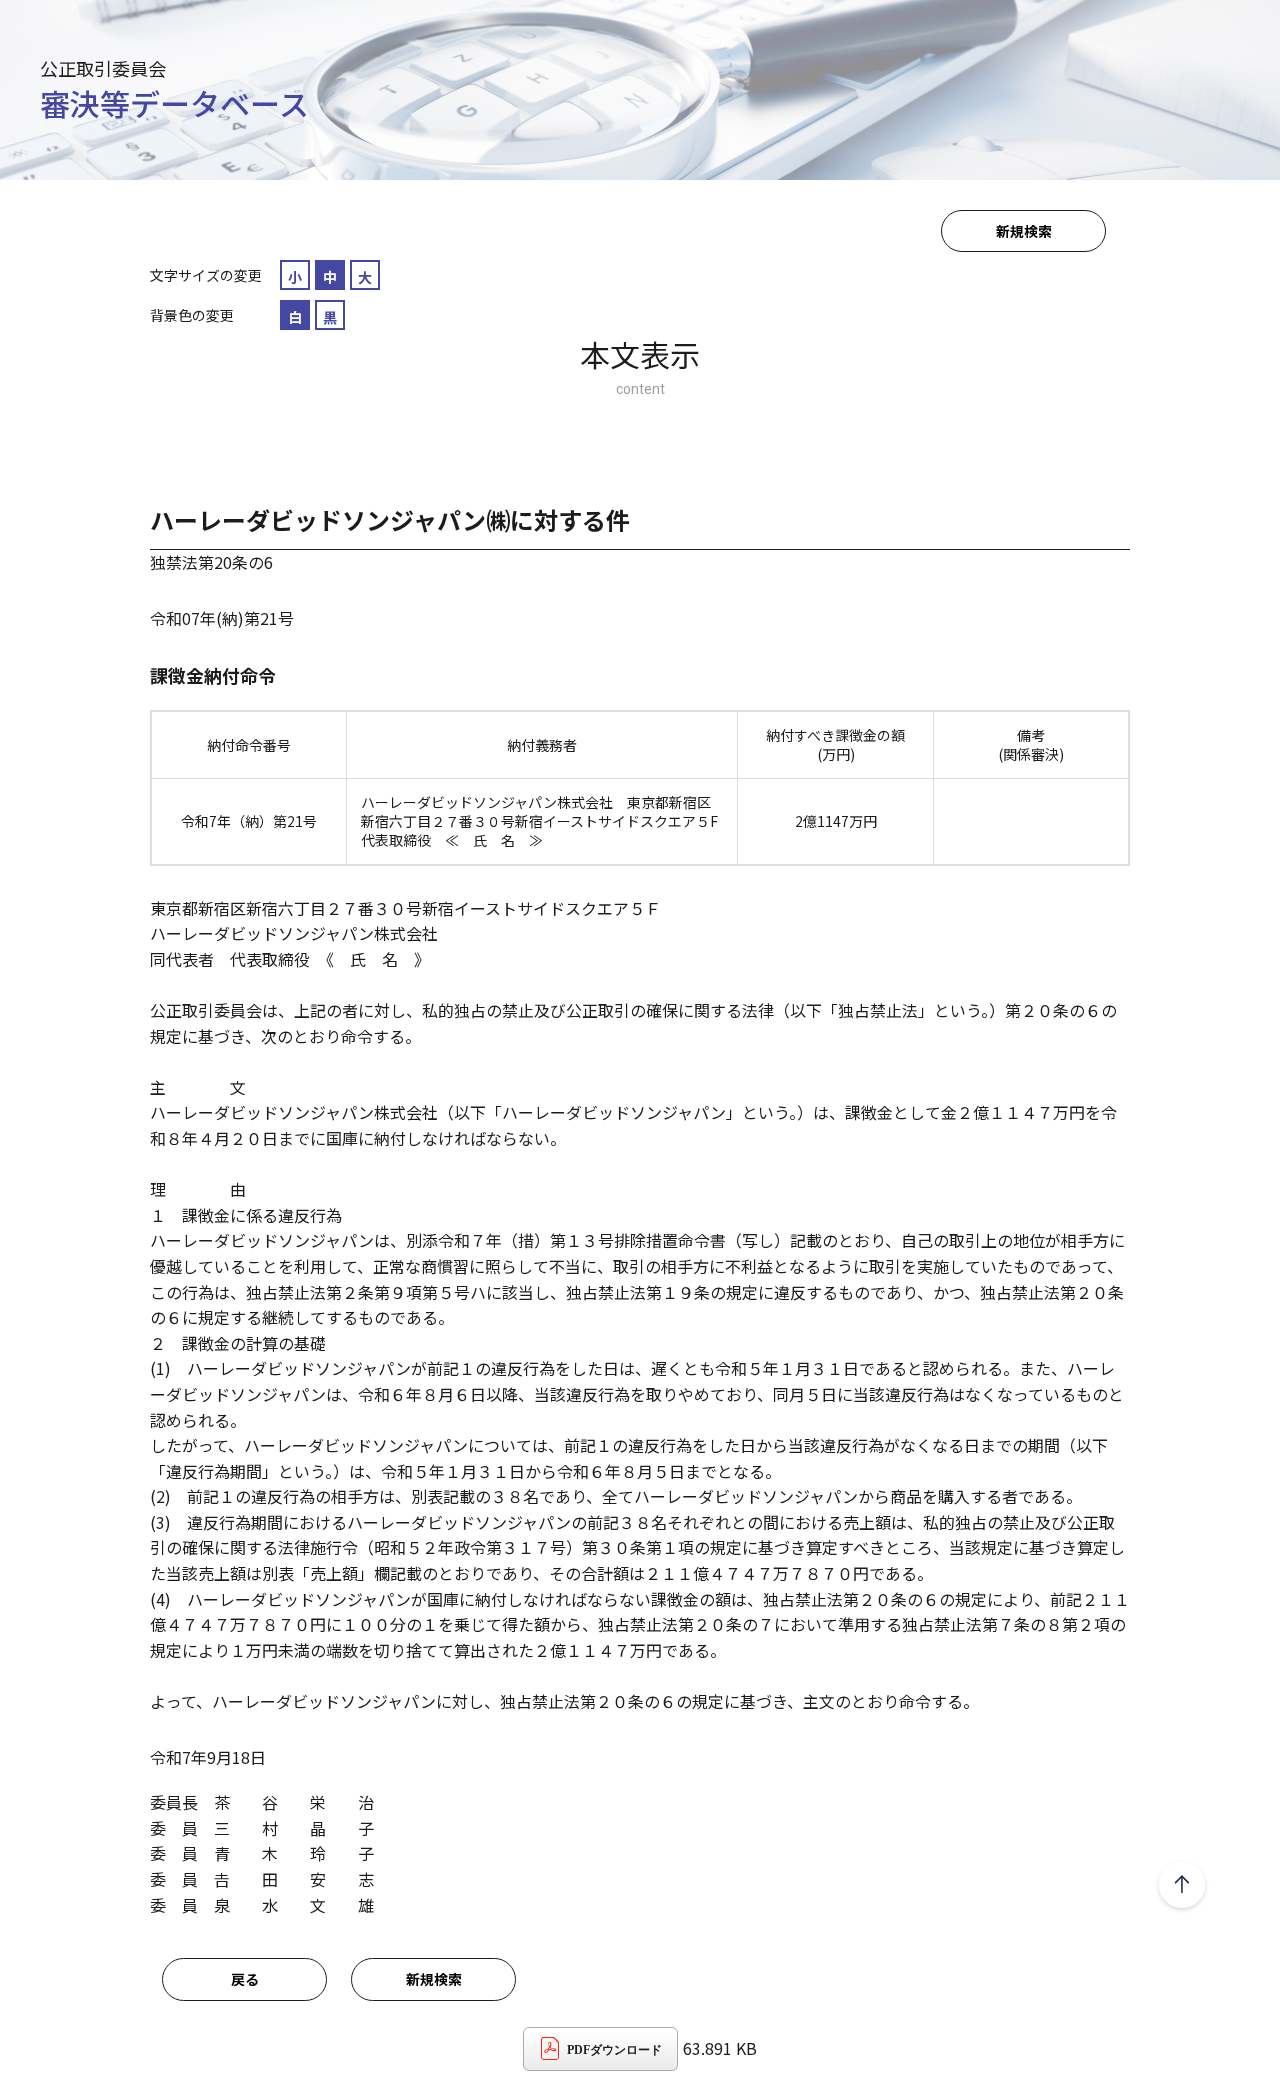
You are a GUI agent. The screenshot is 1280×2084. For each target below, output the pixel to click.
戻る (245, 1979)
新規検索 (1024, 231)
